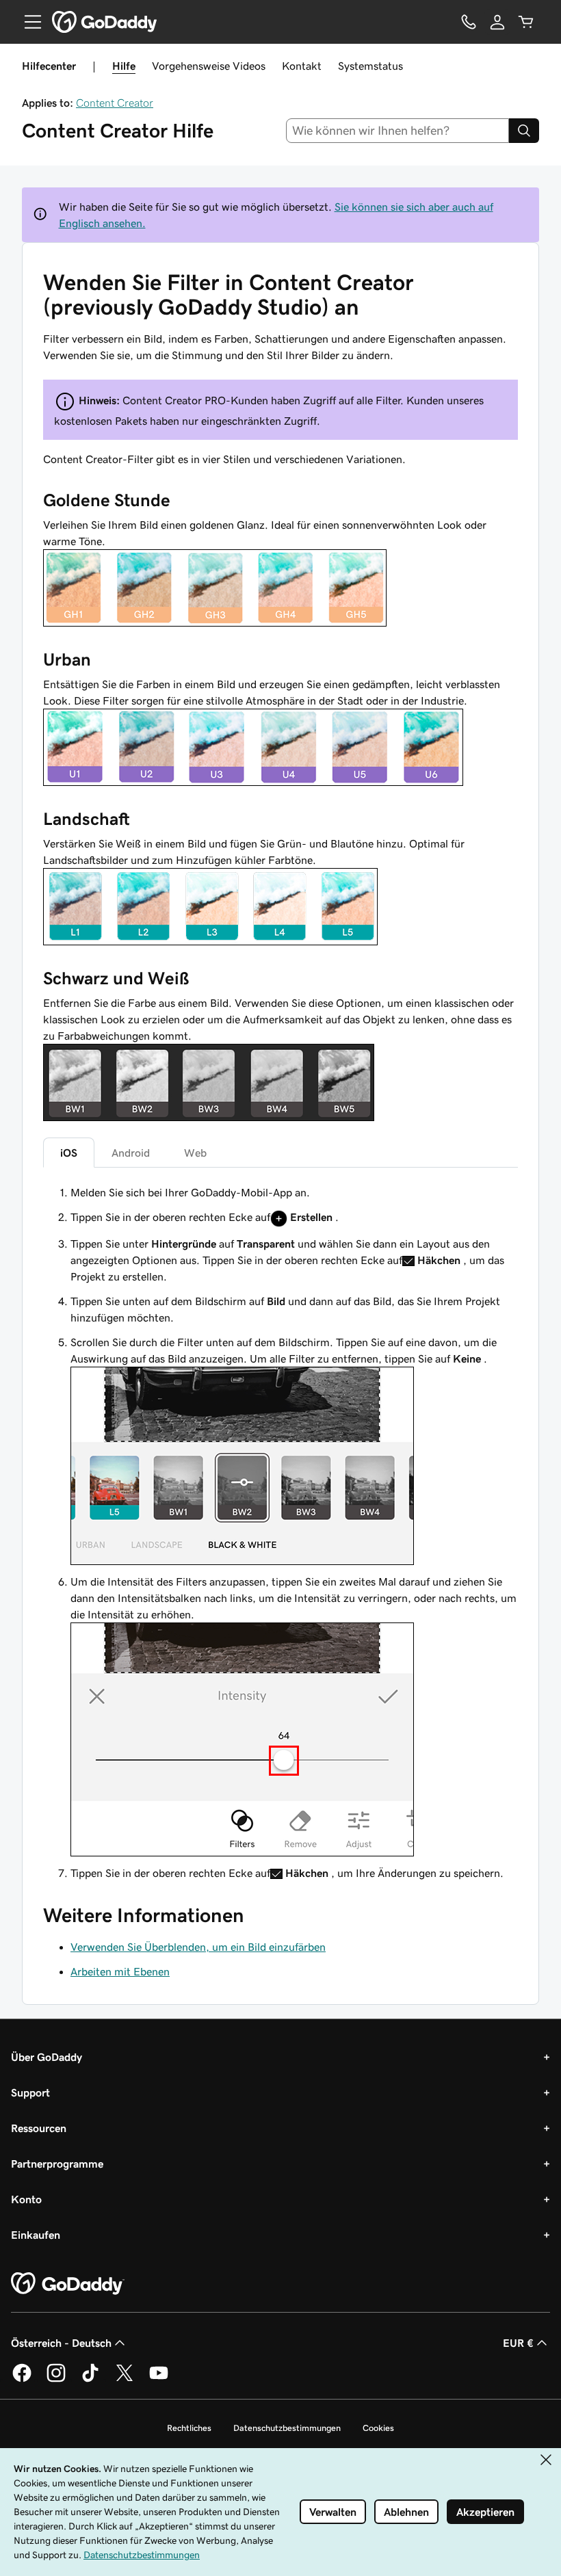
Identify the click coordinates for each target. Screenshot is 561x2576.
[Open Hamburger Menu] (27, 22)
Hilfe (124, 66)
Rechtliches (189, 2428)
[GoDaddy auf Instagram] (56, 2380)
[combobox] (398, 131)
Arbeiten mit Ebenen (120, 1971)
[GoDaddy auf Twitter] (125, 2380)
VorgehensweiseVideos (209, 66)
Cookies (378, 2428)
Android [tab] (131, 1153)
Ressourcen (39, 2128)
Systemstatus (370, 66)
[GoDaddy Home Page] (68, 2284)
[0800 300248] (469, 22)
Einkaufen (36, 2235)
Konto (26, 2199)
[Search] (524, 131)
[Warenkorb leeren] (526, 22)
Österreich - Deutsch (61, 2343)
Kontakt (302, 66)
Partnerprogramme (57, 2164)
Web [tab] (195, 1153)
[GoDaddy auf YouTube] (159, 2380)
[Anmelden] (497, 22)
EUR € (518, 2343)
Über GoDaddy (47, 2057)
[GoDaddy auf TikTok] (90, 2380)
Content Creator (115, 103)
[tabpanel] (280, 1533)
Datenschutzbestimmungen (287, 2428)
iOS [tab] (69, 1153)
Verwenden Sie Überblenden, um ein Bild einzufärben (198, 1947)
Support (30, 2092)
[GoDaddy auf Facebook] (22, 2380)
